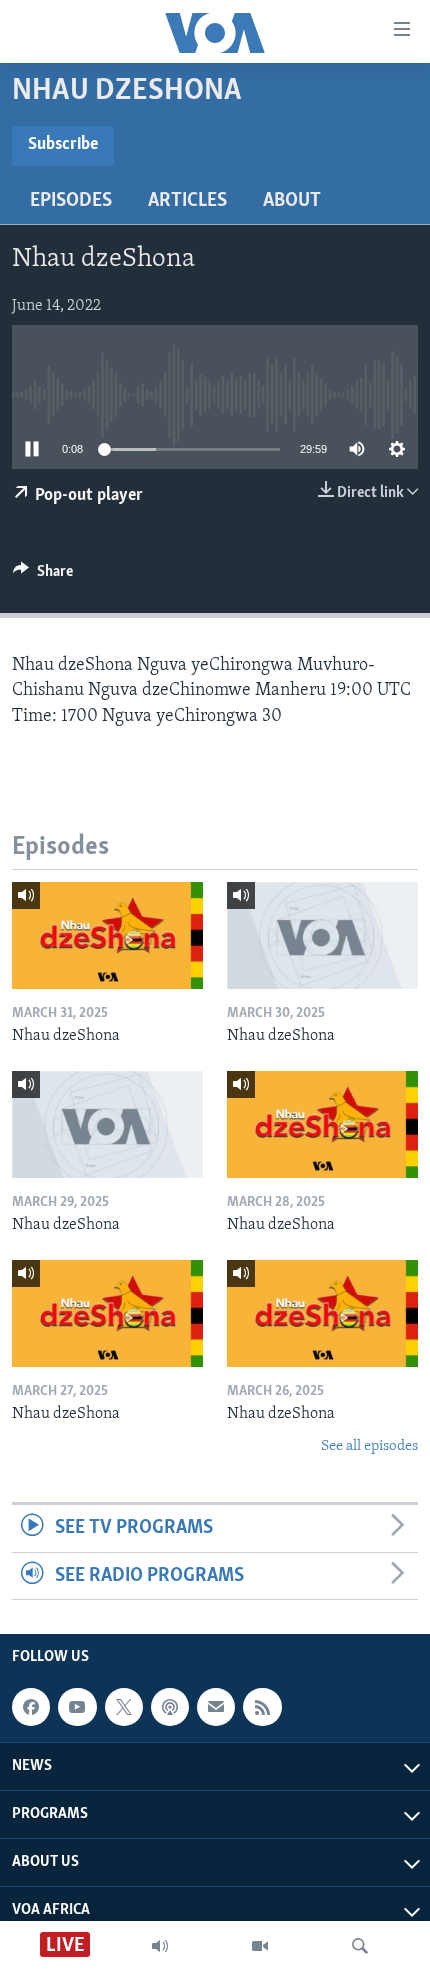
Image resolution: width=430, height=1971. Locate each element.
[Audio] (160, 1946)
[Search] (360, 1946)
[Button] (43, 576)
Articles (187, 201)
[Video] (260, 1946)
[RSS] (262, 1707)
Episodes (71, 201)
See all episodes (369, 1446)
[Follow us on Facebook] (31, 1707)
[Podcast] (170, 1707)
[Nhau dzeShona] (107, 935)
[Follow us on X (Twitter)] (124, 1707)
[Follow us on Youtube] (77, 1707)
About (292, 201)
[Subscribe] (216, 1707)
